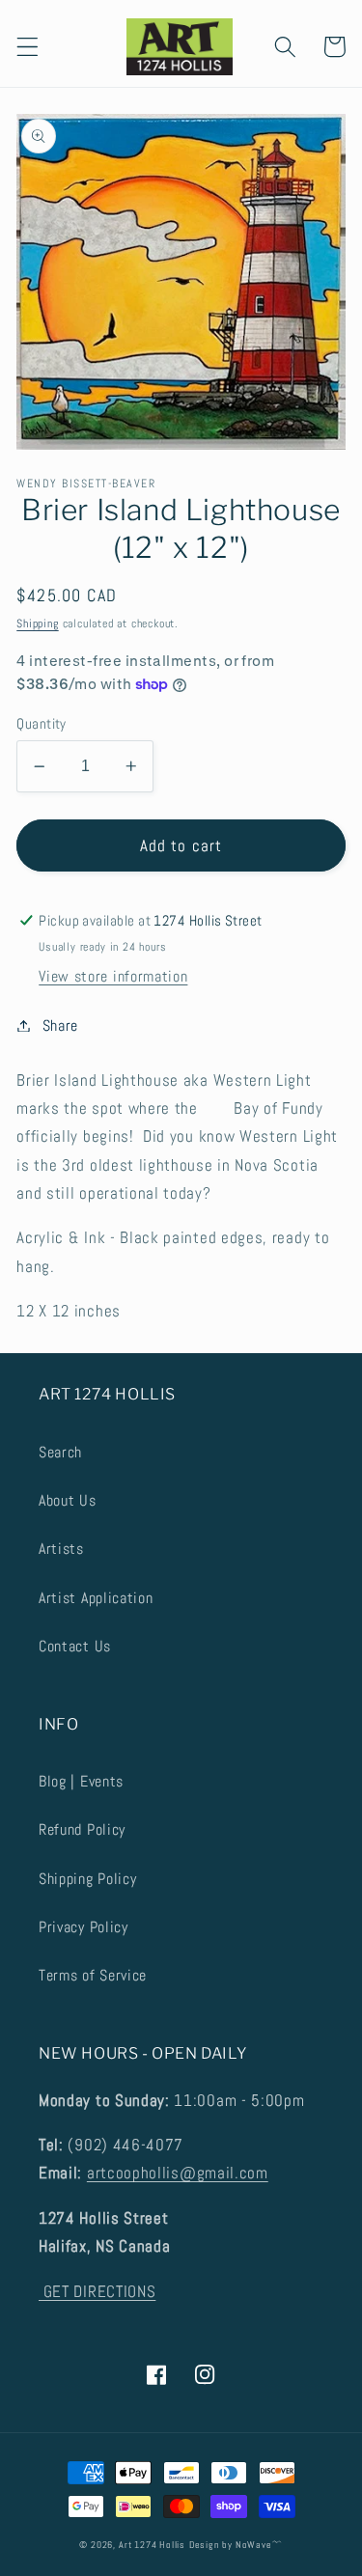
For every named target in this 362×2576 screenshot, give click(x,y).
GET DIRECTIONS (97, 2291)
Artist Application (96, 1598)
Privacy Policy (84, 1927)
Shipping (37, 623)
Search (60, 1452)
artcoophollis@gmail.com (178, 2173)
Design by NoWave (231, 2545)
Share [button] (60, 1025)
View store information (113, 976)
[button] (28, 47)
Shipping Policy (87, 1879)
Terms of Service (93, 1975)
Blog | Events (81, 1781)
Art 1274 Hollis (152, 2545)
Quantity (42, 723)
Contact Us (75, 1646)
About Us (68, 1500)
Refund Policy (82, 1829)
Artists (61, 1549)
